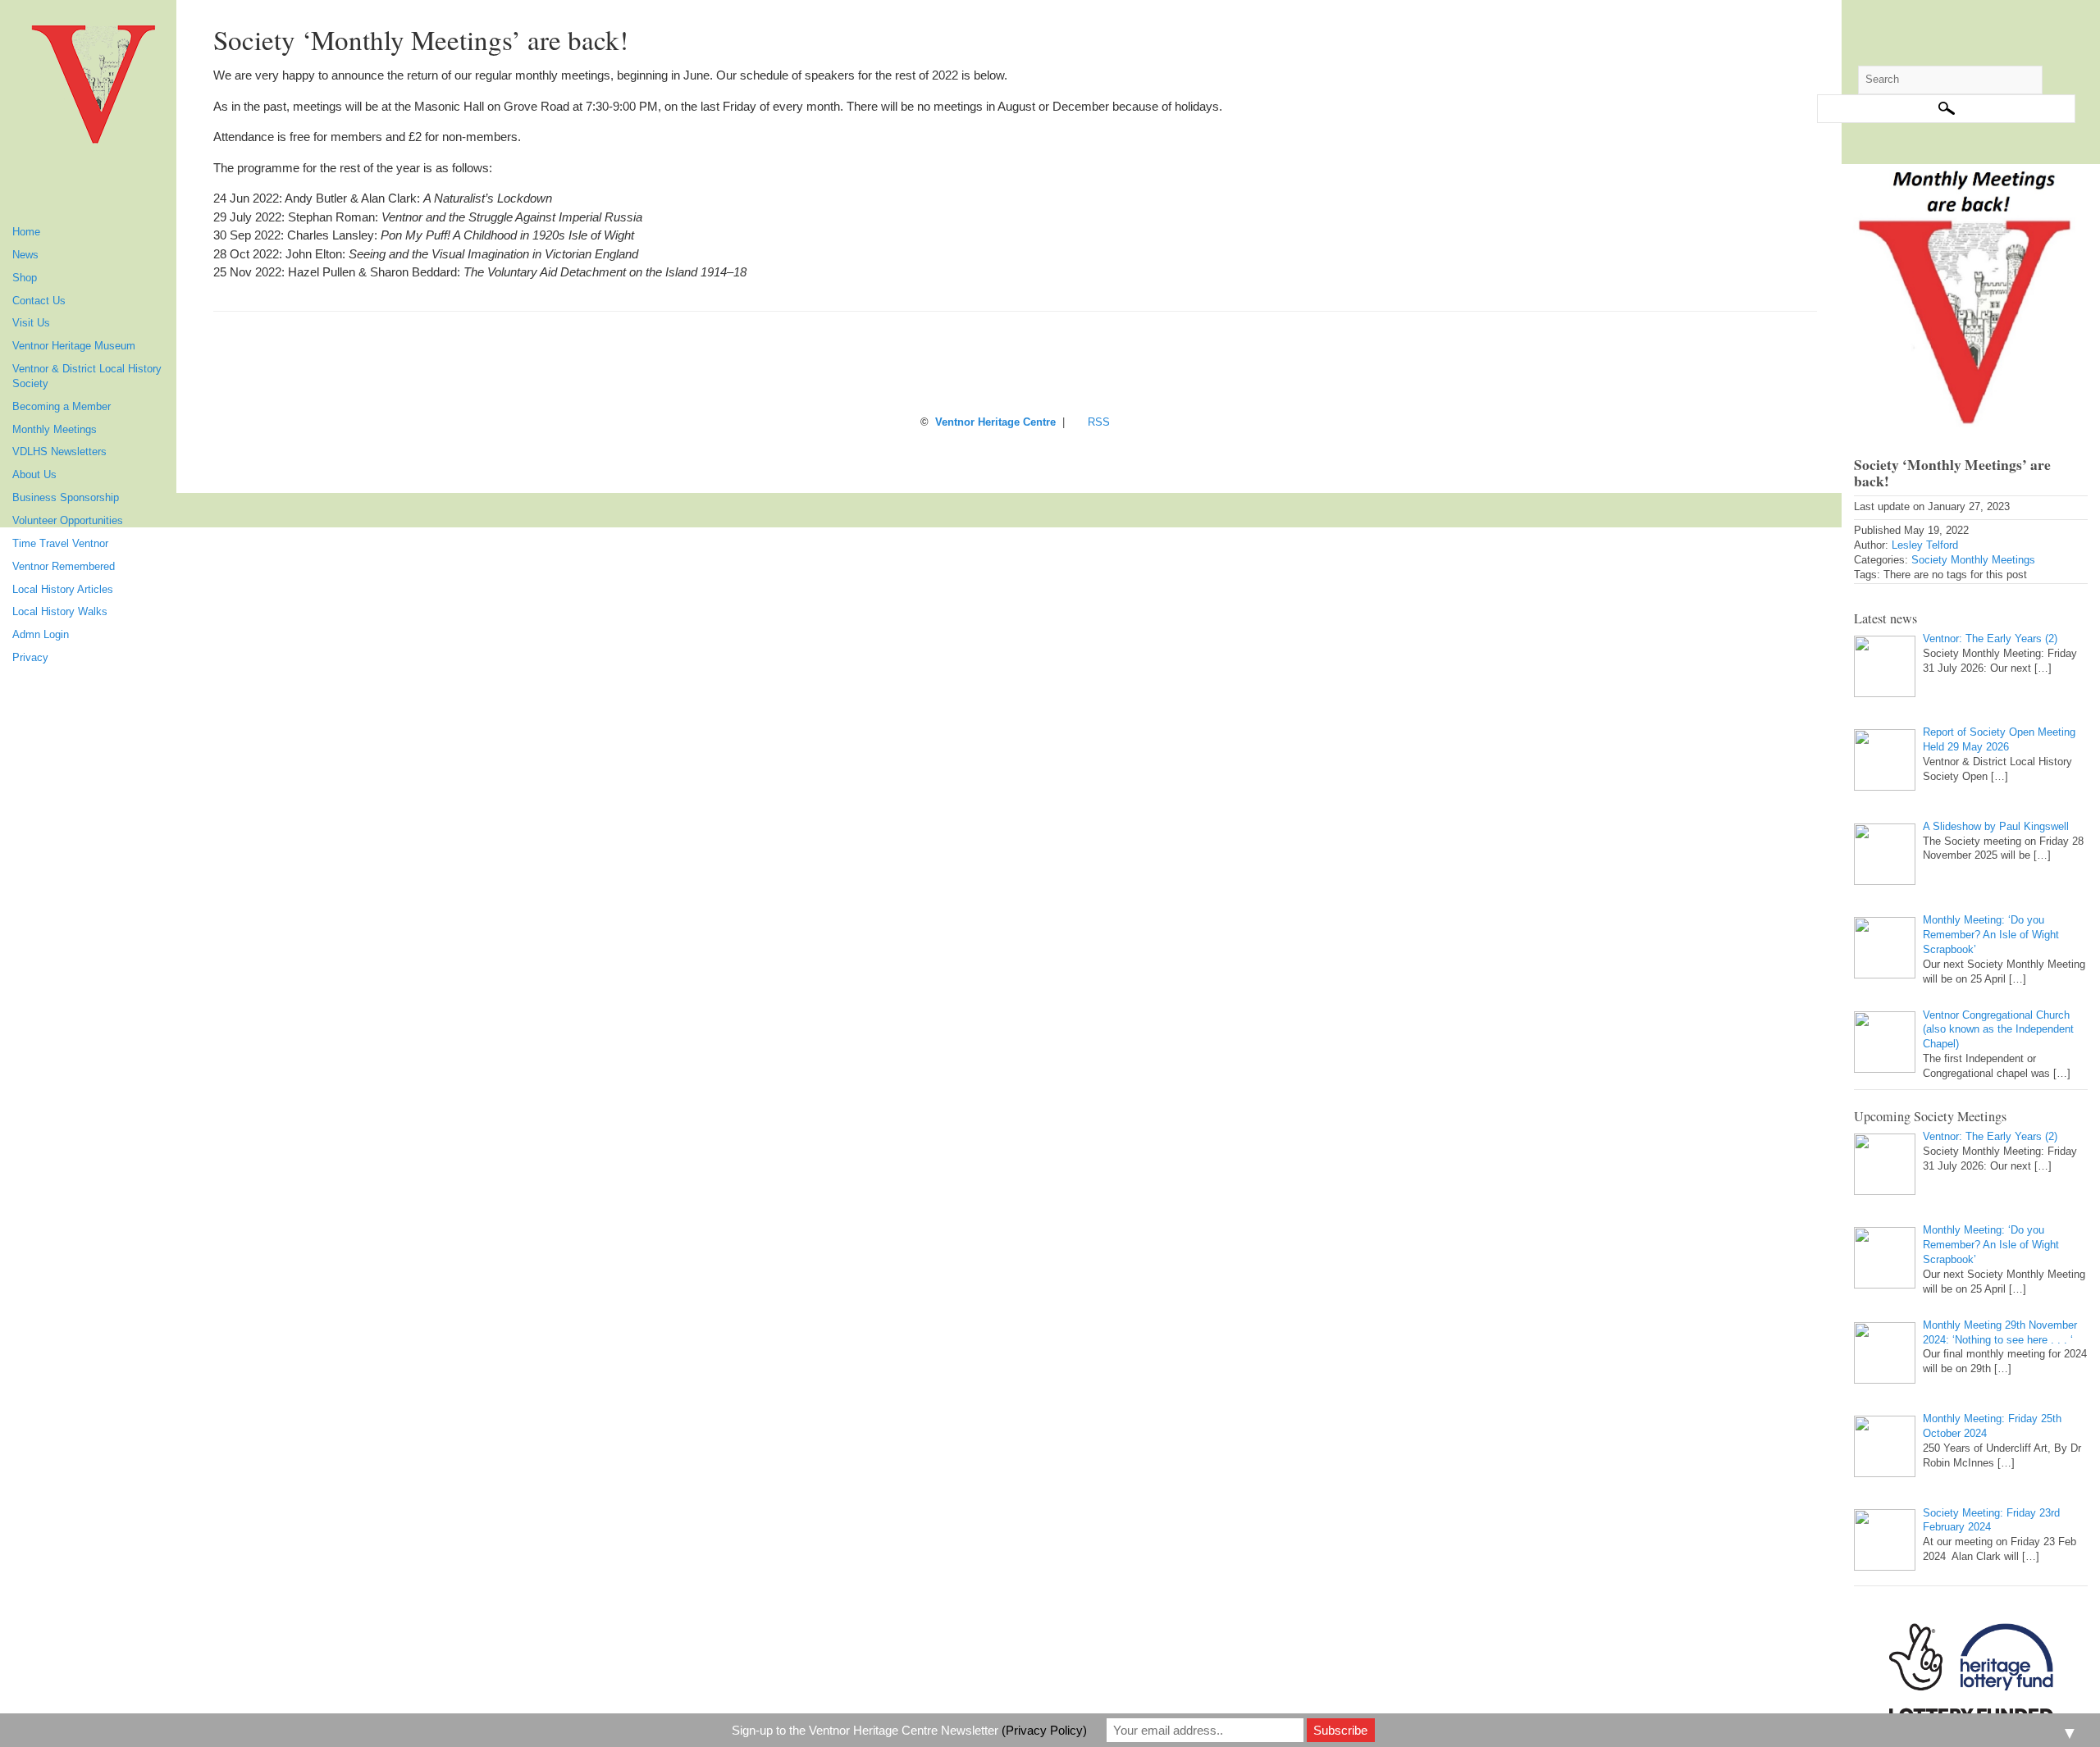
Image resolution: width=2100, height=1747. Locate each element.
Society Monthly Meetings (1973, 560)
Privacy (30, 658)
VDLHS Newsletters (59, 452)
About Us (34, 475)
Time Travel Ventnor (60, 544)
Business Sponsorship (66, 498)
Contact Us (39, 301)
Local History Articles (63, 590)
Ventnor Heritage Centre (995, 422)
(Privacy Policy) (1044, 1730)
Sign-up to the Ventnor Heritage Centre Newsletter (909, 1730)
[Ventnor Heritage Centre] (94, 90)
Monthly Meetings (55, 430)
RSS (1099, 422)
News (25, 255)
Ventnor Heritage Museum (74, 346)
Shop (25, 278)
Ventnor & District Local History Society (87, 376)
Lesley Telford (1925, 545)
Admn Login (41, 635)
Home (26, 232)
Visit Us (31, 323)
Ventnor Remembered (64, 567)
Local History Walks (60, 612)
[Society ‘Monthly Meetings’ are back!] (1971, 296)
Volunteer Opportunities (68, 521)
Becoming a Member (62, 407)
